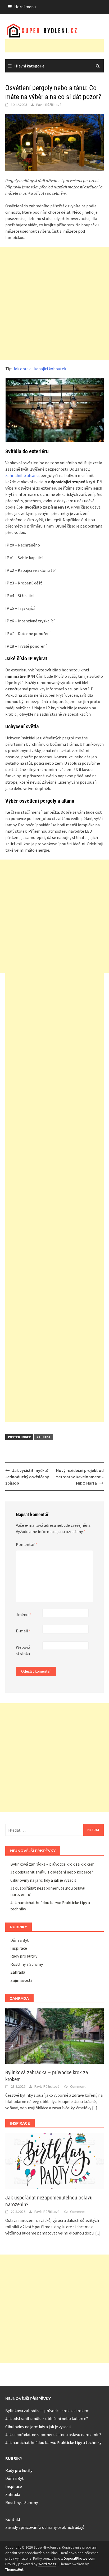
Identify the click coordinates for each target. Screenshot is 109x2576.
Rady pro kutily (24, 1956)
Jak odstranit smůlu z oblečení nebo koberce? (52, 1872)
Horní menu (25, 7)
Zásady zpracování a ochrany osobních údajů (45, 2527)
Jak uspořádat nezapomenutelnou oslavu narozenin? (53, 2434)
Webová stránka (23, 1650)
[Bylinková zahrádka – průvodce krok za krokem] (54, 2036)
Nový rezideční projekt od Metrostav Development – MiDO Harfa (80, 1477)
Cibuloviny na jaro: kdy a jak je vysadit (43, 1880)
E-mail (23, 1631)
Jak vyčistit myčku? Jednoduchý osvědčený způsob (27, 1477)
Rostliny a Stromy (27, 1964)
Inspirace (19, 1948)
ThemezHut (14, 2569)
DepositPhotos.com (80, 2558)
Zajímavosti (21, 1980)
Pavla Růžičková (49, 105)
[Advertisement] (57, 46)
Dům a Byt (20, 1940)
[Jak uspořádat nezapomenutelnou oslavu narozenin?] (54, 2161)
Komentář (27, 1544)
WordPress (47, 2564)
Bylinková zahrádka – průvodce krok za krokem (52, 1864)
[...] (95, 2108)
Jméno (24, 1614)
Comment (78, 2086)
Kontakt (13, 2519)
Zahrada (44, 1437)
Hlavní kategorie (29, 66)
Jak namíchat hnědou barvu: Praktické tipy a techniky (53, 2442)
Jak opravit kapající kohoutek (40, 369)
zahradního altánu (22, 475)
